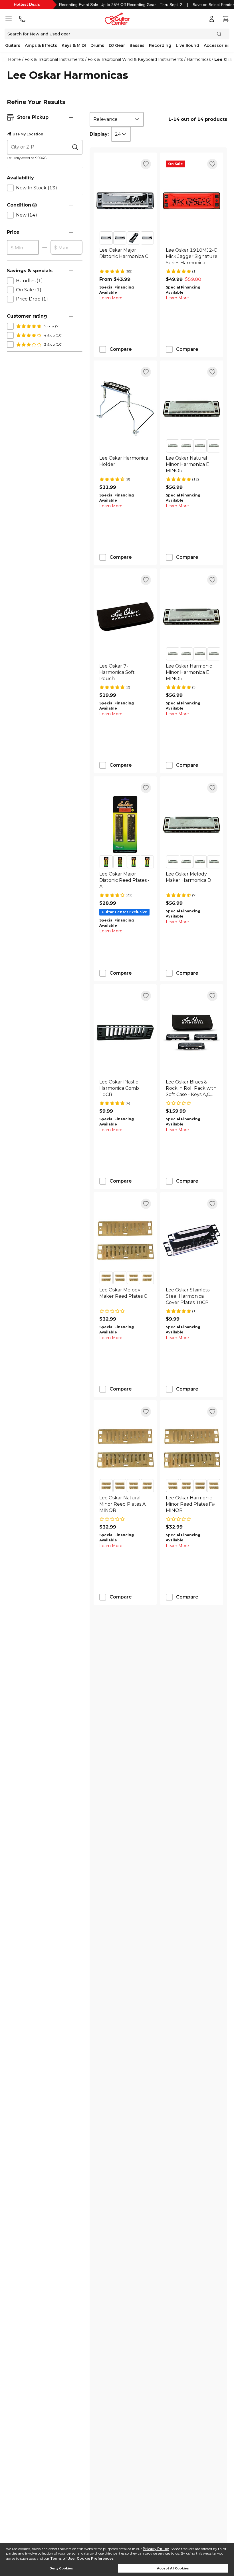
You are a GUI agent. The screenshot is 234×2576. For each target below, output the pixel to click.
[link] (125, 257)
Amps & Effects (41, 45)
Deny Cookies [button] (61, 2568)
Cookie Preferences (95, 2558)
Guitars (13, 45)
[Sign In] (212, 19)
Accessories (217, 45)
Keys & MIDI (74, 45)
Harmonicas (199, 59)
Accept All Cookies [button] (173, 2568)
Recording (160, 45)
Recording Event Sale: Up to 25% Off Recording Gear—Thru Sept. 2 (121, 5)
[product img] (125, 201)
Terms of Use (62, 2558)
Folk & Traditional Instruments (54, 59)
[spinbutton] (23, 248)
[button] (71, 117)
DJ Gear (117, 45)
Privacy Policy (156, 2549)
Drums (97, 45)
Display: (99, 134)
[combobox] (117, 119)
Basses (137, 45)
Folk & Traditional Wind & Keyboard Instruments (135, 59)
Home (14, 59)
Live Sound (187, 45)
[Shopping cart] (225, 19)
